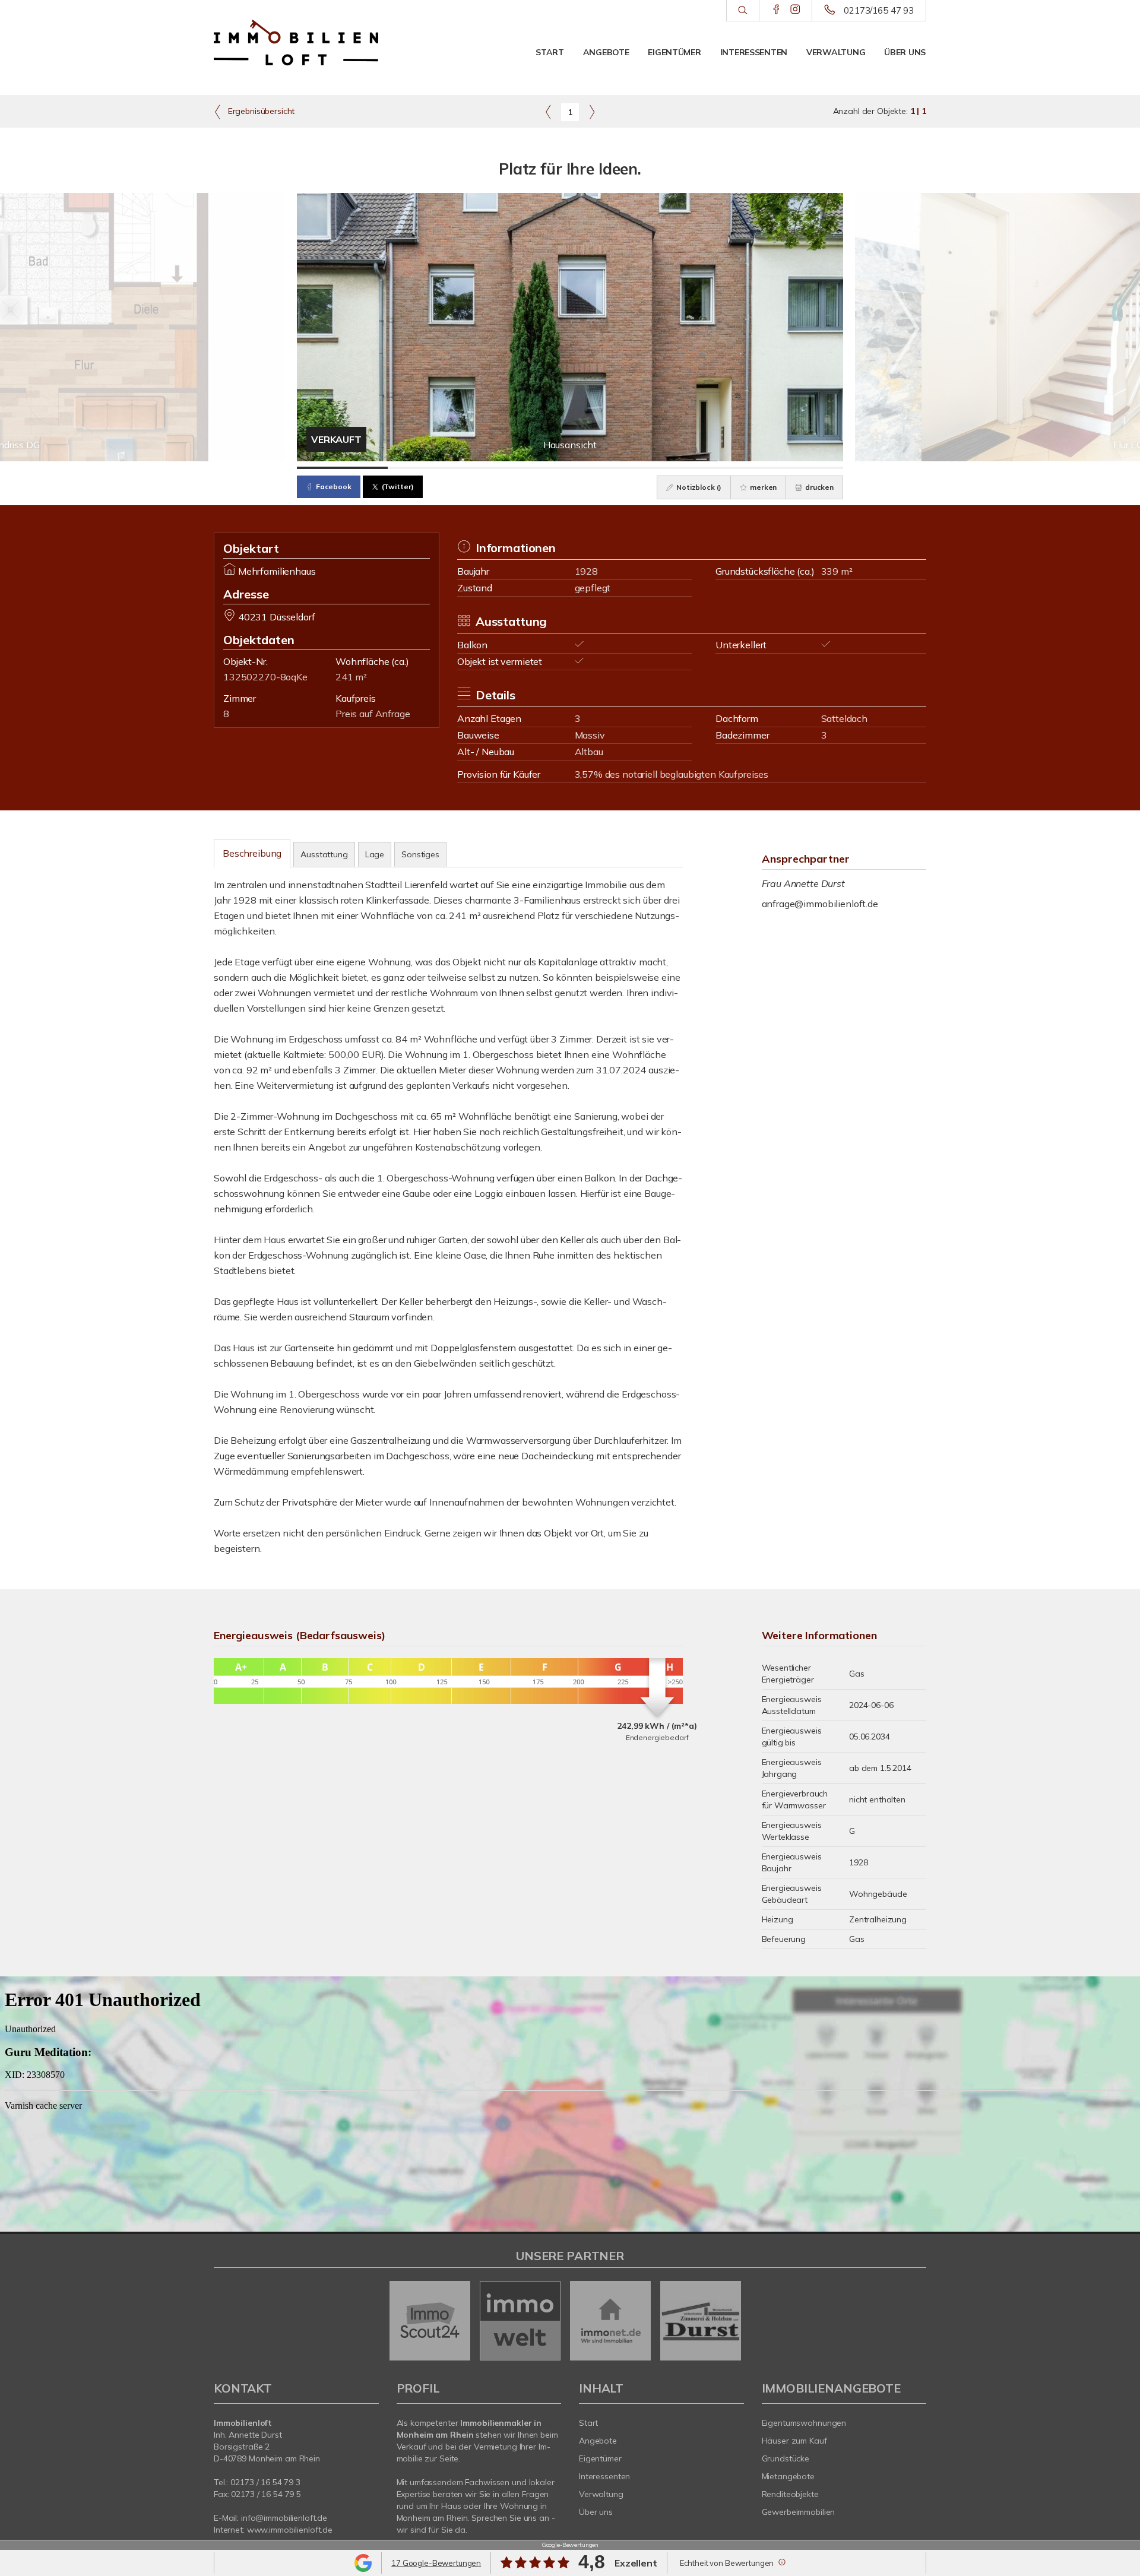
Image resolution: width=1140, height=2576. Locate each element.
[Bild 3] (525, 468)
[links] (548, 112)
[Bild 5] (706, 468)
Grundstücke (786, 2458)
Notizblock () (698, 487)
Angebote (606, 52)
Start (550, 52)
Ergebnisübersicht (260, 111)
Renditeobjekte (790, 2494)
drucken (818, 487)
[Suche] (742, 11)
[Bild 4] (615, 468)
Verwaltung (836, 52)
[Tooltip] (781, 2562)
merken (762, 487)
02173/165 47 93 (879, 10)
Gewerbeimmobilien (799, 2512)
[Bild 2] (433, 468)
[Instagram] (795, 10)
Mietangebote (788, 2476)
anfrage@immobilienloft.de (820, 904)
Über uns (905, 52)
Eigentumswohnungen (804, 2423)
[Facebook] (776, 10)
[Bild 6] (798, 468)
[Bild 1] (342, 468)
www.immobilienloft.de (290, 2530)
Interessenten (754, 52)
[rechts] (592, 112)
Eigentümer (674, 52)
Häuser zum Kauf (794, 2441)
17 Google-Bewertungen (436, 2563)
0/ (265, 2482)
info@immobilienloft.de (284, 2518)
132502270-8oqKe (265, 677)
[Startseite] (296, 43)
